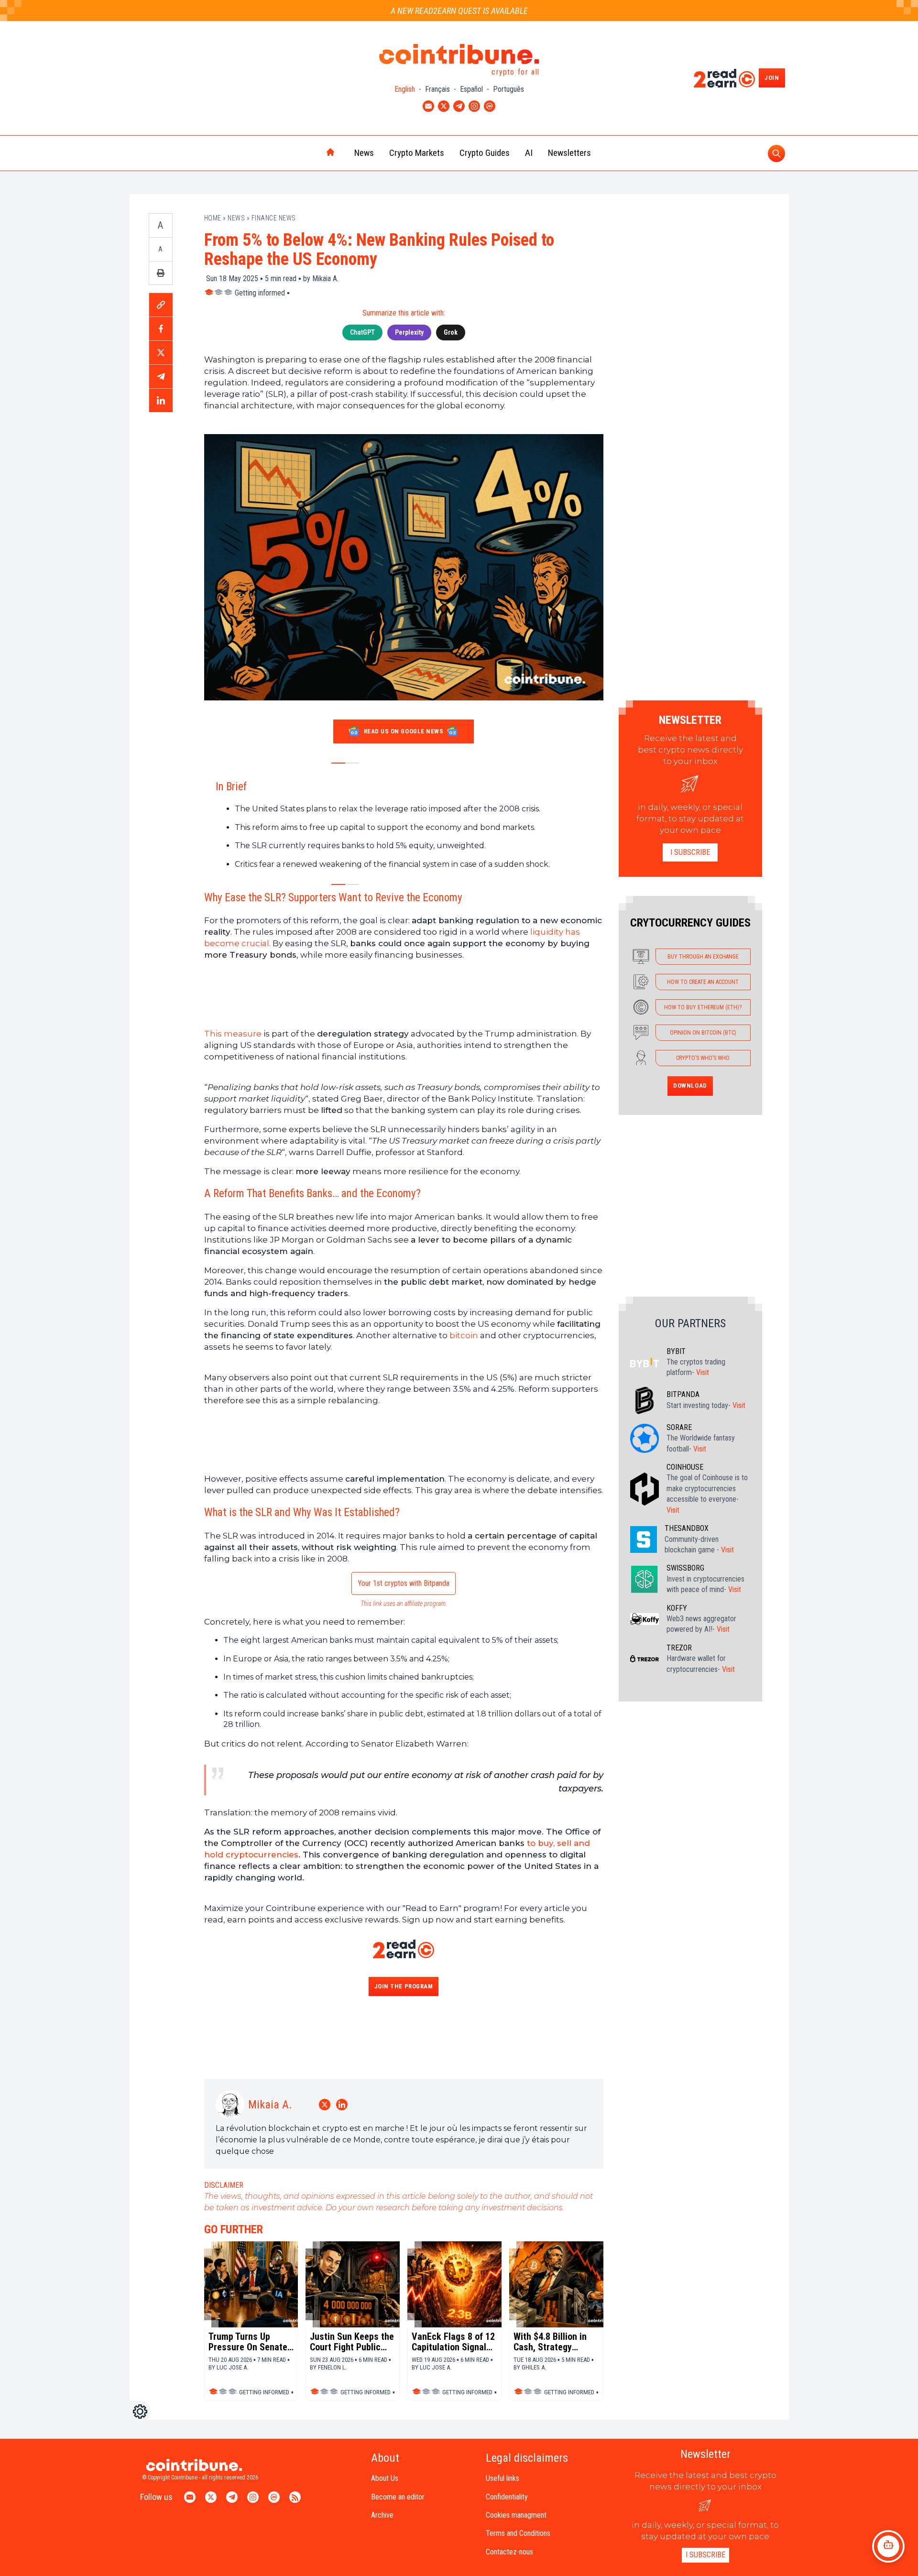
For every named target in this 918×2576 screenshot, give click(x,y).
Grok (451, 332)
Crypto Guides (485, 153)
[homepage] (310, 153)
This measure (233, 1034)
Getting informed (260, 293)
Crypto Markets (417, 153)
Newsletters (569, 153)
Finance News (274, 218)
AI (529, 153)
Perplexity (409, 332)
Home (213, 218)
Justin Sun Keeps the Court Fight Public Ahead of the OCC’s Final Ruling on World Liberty (352, 2342)
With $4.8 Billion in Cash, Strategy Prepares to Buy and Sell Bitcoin (553, 2342)
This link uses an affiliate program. (404, 1604)
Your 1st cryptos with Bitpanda (404, 1583)
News (364, 153)
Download (690, 1086)
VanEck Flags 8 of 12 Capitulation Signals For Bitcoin (453, 2342)
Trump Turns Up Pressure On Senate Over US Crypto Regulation (248, 2342)
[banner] (404, 994)
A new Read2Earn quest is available (459, 11)
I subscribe (690, 852)
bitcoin (464, 1335)
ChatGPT (362, 332)
